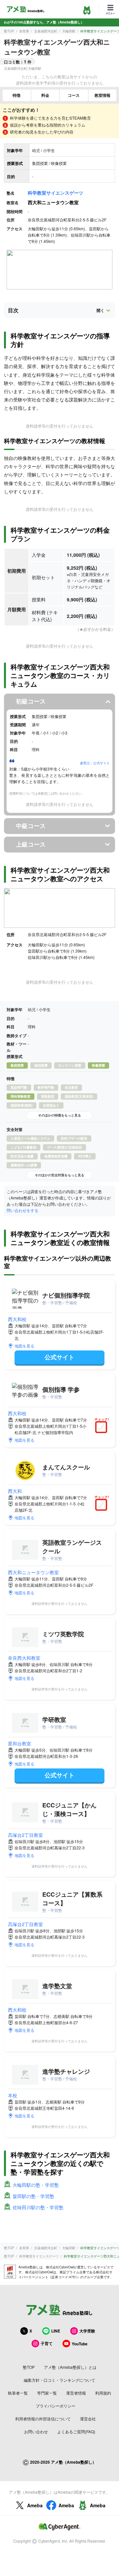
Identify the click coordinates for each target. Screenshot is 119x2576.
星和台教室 (20, 1743)
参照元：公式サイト (95, 763)
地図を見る (24, 1346)
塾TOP (9, 31)
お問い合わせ (36, 2431)
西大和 (15, 1491)
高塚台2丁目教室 (25, 1835)
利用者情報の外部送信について (43, 2419)
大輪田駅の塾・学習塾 (36, 2185)
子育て (47, 2343)
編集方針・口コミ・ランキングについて (59, 2380)
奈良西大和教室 (24, 1658)
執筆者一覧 (18, 2393)
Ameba (35, 2505)
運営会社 (88, 2419)
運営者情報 (76, 2393)
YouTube (80, 2344)
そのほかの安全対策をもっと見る (59, 1175)
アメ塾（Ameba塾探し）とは (70, 2367)
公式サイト (59, 1357)
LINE (56, 2331)
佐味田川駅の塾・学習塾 (38, 2207)
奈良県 (24, 31)
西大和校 (17, 1319)
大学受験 (87, 2331)
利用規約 (103, 2393)
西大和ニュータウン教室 (33, 1572)
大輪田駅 (69, 31)
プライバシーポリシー (56, 2406)
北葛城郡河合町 (46, 31)
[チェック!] (103, 1428)
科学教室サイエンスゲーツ (56, 193)
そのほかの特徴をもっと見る (59, 1115)
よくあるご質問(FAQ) (76, 2431)
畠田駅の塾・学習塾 (33, 2196)
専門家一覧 (47, 2393)
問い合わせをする (22, 1210)
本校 (13, 2095)
